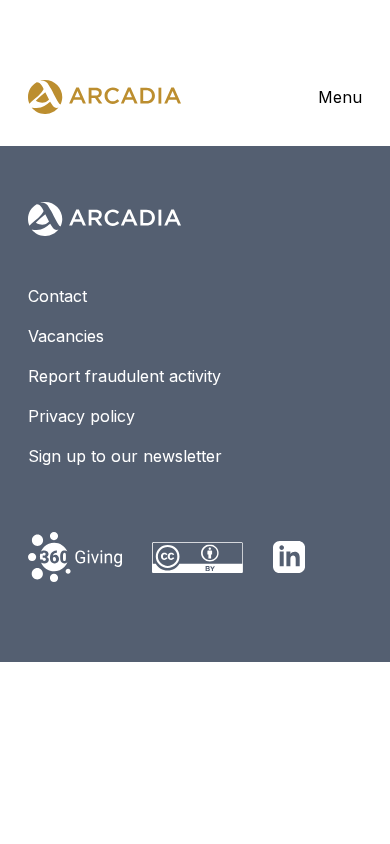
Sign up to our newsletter (125, 456)
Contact (57, 296)
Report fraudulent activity (124, 376)
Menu (340, 97)
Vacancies (66, 336)
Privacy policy (81, 416)
